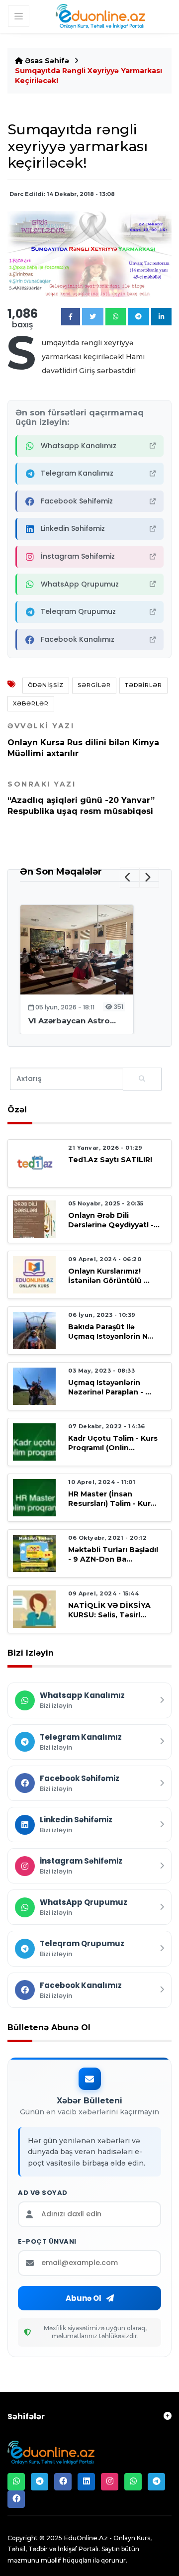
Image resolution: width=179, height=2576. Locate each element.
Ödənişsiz (46, 685)
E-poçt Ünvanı (47, 2242)
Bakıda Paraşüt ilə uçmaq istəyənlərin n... (111, 1332)
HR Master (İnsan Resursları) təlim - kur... (112, 1499)
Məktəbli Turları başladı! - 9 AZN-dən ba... (113, 1554)
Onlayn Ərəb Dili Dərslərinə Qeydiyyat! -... (114, 1220)
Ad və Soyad (43, 2193)
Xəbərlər (31, 703)
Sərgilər (94, 685)
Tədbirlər (143, 685)
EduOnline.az (86, 2538)
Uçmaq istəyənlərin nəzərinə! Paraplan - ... (110, 1387)
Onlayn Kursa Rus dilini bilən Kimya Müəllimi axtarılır (83, 740)
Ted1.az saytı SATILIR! (110, 1160)
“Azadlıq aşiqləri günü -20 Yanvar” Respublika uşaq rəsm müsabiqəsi (81, 798)
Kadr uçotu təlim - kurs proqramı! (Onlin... (113, 1443)
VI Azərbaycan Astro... (72, 1021)
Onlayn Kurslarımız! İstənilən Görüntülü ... (109, 1276)
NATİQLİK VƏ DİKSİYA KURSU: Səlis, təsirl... (109, 1610)
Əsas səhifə (46, 61)
